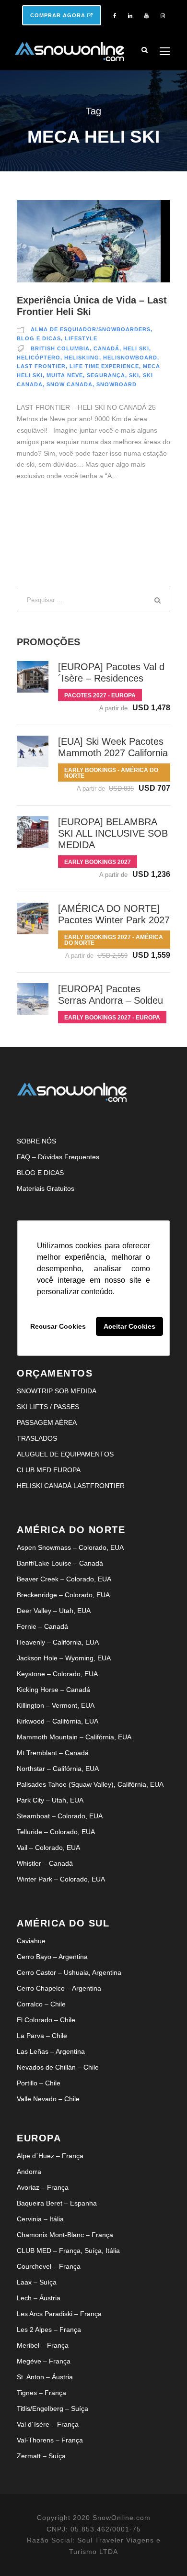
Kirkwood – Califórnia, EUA (58, 1721)
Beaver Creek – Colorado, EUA (64, 1579)
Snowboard (117, 384)
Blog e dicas (39, 338)
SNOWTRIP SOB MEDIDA (57, 1391)
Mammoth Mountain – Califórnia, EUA (74, 1737)
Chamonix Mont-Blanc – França (65, 2235)
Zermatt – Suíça (41, 2456)
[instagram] (163, 16)
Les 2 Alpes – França (49, 2330)
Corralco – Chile (41, 2004)
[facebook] (115, 16)
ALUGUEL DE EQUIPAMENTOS (65, 1454)
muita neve (65, 375)
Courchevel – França (49, 2266)
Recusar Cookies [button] (58, 1326)
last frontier (41, 366)
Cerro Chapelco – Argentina (59, 1988)
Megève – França (44, 2361)
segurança (106, 375)
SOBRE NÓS (36, 1141)
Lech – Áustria (39, 2298)
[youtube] (146, 16)
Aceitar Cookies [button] (129, 1326)
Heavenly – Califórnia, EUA (58, 1642)
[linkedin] (130, 16)
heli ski (136, 348)
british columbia (60, 348)
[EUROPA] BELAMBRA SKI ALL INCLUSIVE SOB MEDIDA (113, 833)
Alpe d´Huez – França (50, 2156)
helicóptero (39, 358)
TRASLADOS (37, 1438)
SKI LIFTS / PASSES (48, 1407)
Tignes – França (41, 2393)
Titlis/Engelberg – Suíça (53, 2408)
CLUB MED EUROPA (49, 1470)
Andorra (29, 2172)
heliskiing (82, 358)
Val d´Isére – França (48, 2424)
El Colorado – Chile (46, 2020)
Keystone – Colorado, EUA (57, 1674)
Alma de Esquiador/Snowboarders (91, 329)
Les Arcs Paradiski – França (59, 2314)
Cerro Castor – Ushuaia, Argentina (69, 1972)
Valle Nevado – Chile (48, 2099)
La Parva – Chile (42, 2036)
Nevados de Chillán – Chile (58, 2067)
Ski (134, 375)
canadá (106, 348)
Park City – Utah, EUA (50, 1800)
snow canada (70, 384)
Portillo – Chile (39, 2083)
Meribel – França (43, 2345)
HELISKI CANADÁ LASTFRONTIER (71, 1486)
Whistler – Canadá (45, 1863)
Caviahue (31, 1941)
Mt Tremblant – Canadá (53, 1753)
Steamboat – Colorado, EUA (60, 1816)
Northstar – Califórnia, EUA (58, 1769)
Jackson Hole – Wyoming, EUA (64, 1658)
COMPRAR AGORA (59, 15)
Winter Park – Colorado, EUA (61, 1879)
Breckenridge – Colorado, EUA (63, 1595)
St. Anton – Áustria (45, 2377)
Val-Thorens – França (50, 2440)
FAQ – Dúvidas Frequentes (58, 1157)
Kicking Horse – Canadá (53, 1690)
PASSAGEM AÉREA (47, 1422)
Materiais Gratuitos (46, 1188)
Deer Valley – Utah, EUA (54, 1611)
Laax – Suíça (37, 2282)
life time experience (104, 366)
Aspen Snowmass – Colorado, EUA (70, 1547)
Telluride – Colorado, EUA (56, 1832)
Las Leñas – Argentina (51, 2051)
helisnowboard (130, 358)
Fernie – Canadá (42, 1626)
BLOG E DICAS (40, 1173)
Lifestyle (81, 338)
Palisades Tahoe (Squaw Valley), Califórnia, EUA (90, 1784)
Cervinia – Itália (40, 2219)
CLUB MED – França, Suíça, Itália (68, 2251)
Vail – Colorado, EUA (48, 1848)
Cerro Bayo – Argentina (52, 1957)
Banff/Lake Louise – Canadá (60, 1563)
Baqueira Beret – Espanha (57, 2203)
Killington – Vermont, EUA (56, 1705)
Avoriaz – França (43, 2187)
